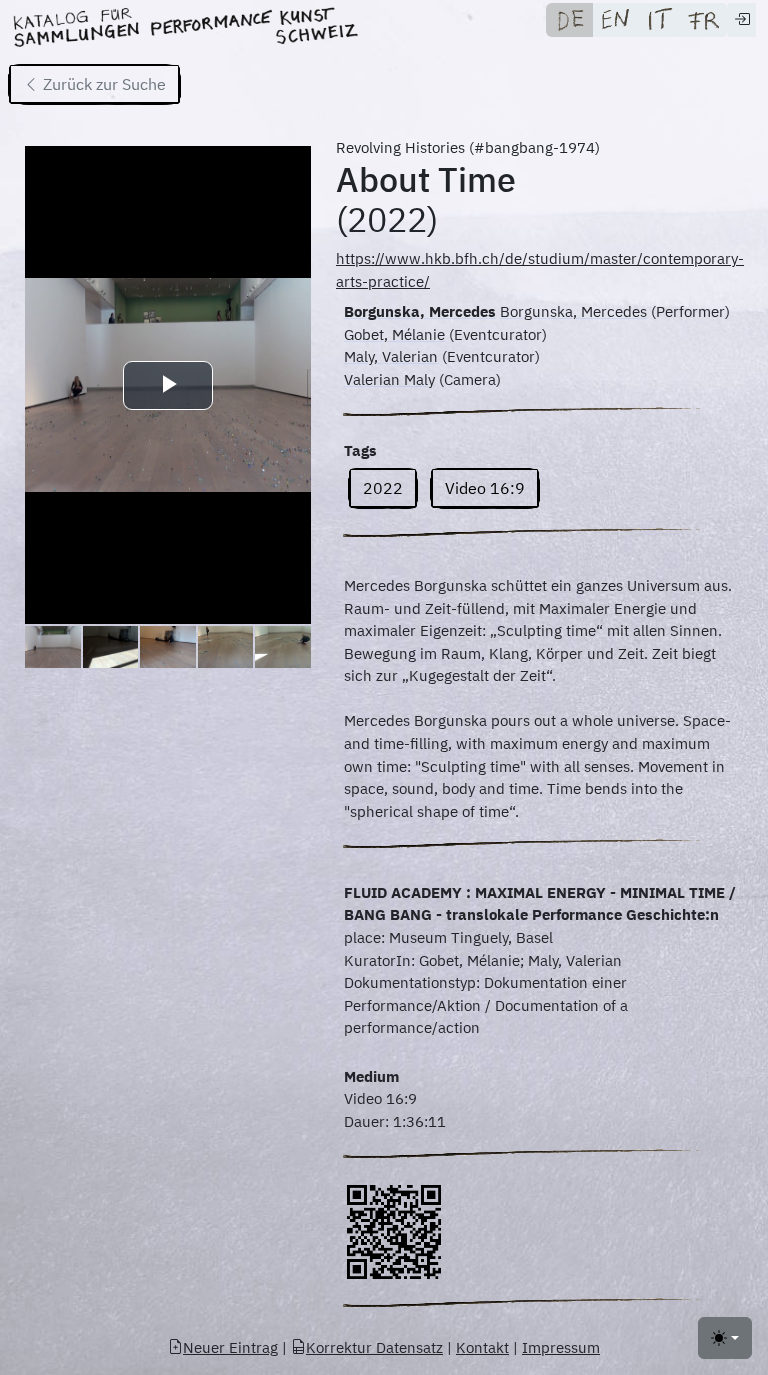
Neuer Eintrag (230, 1347)
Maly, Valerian (391, 356)
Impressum (561, 1347)
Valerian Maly (389, 379)
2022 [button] (383, 488)
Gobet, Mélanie (394, 334)
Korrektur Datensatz (374, 1347)
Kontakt (482, 1347)
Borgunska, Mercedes (420, 311)
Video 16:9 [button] (485, 488)
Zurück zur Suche (102, 84)
